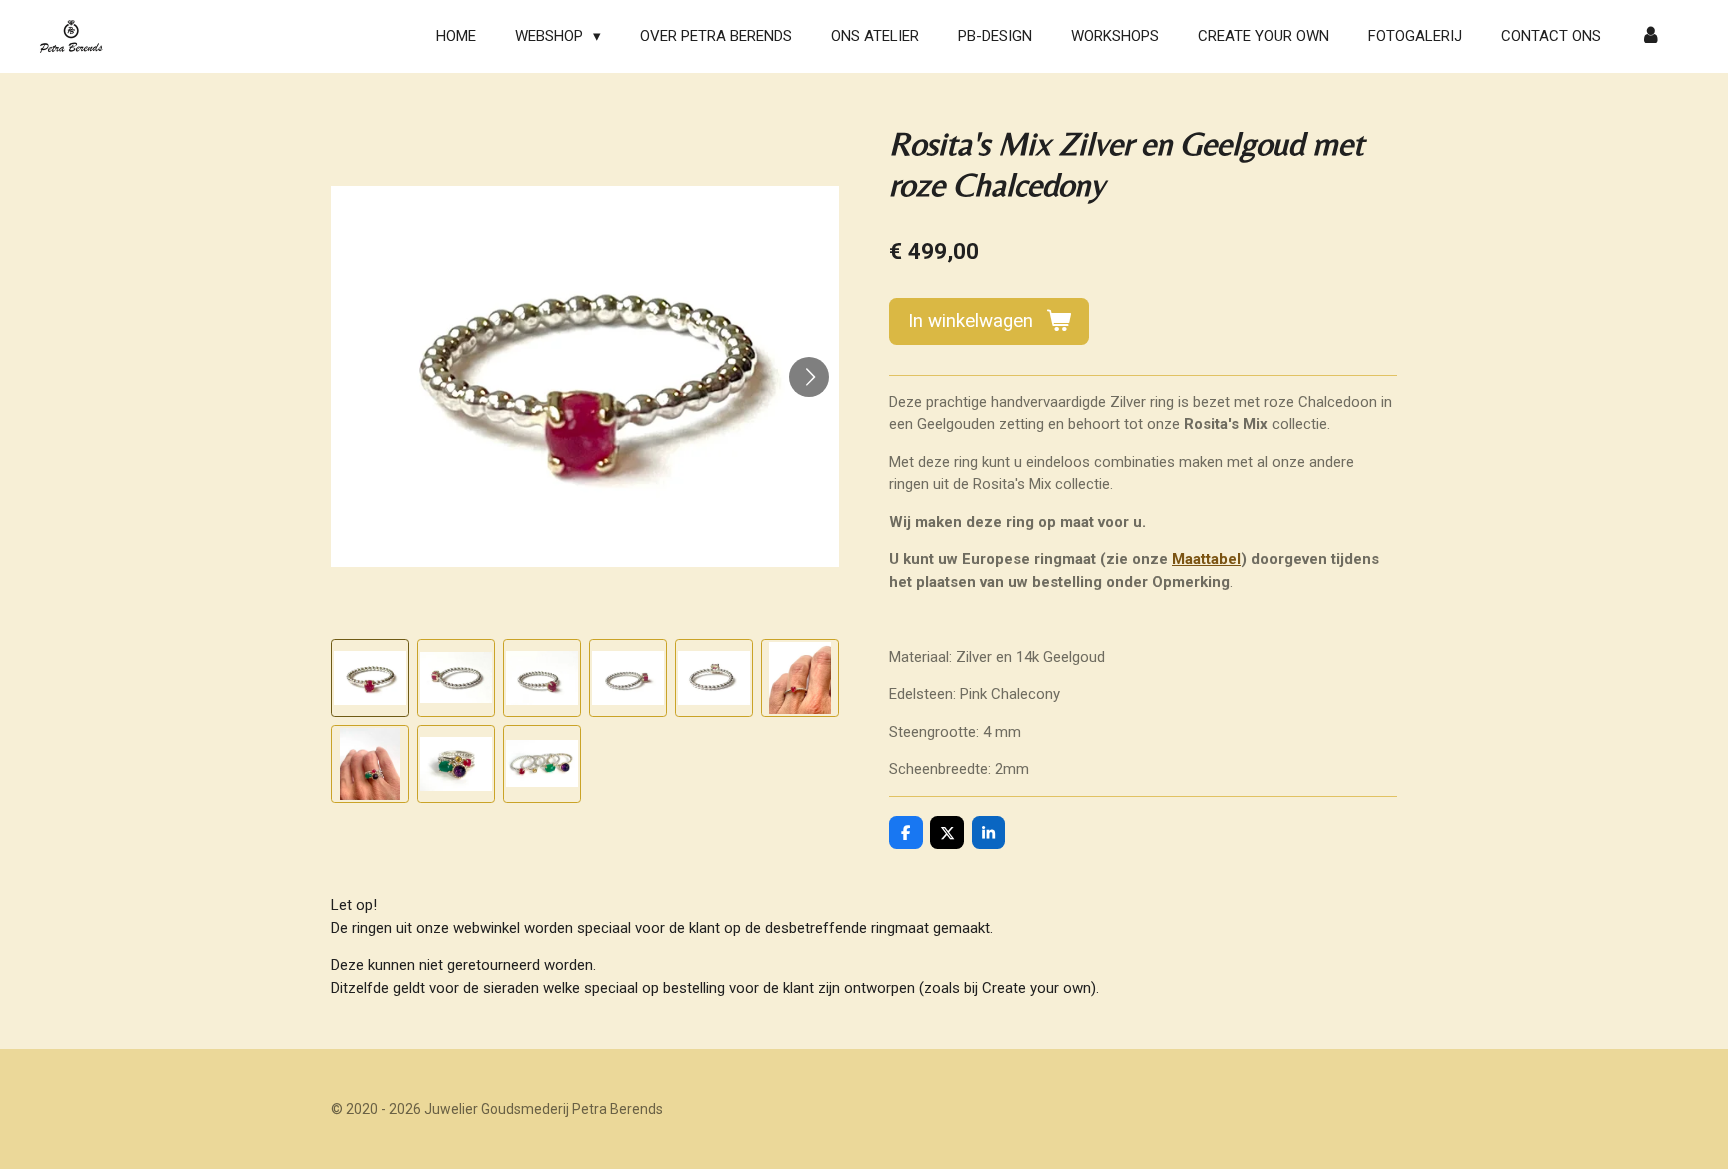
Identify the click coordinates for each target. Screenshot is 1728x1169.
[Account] (1650, 36)
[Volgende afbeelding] (809, 377)
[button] (370, 678)
